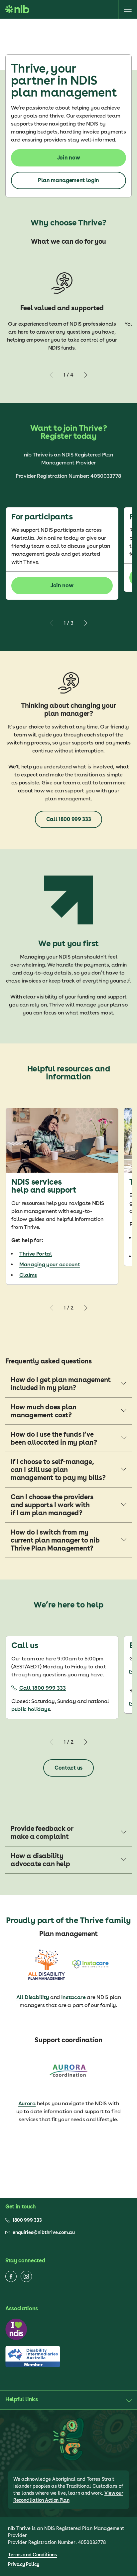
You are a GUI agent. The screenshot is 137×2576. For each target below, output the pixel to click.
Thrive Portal (36, 1254)
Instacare (73, 1997)
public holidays (31, 1709)
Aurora (27, 2103)
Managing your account (50, 1264)
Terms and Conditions (32, 2555)
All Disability (33, 1997)
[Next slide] (85, 375)
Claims (28, 1275)
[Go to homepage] (17, 9)
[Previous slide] (52, 375)
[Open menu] (128, 9)
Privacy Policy (24, 2564)
